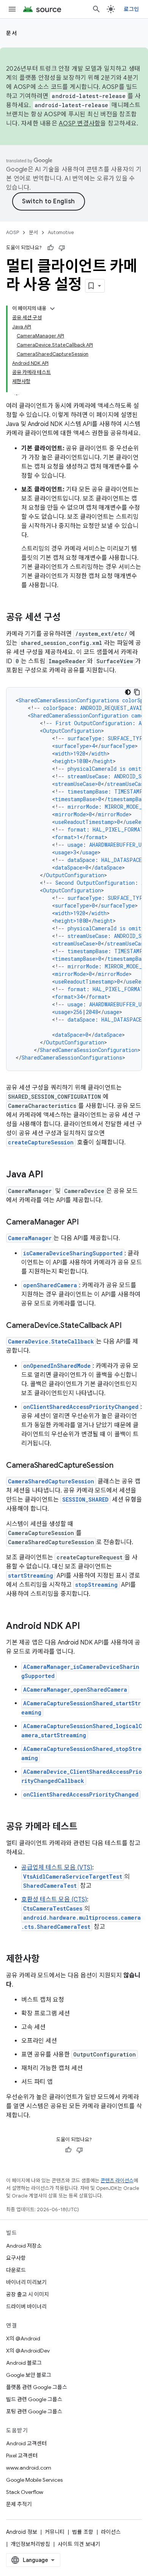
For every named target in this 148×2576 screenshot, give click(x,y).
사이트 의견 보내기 (79, 2544)
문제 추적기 (19, 2504)
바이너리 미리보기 (26, 2282)
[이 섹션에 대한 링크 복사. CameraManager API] (87, 1223)
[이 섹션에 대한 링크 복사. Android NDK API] (88, 1627)
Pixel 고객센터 (22, 2456)
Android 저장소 (24, 2246)
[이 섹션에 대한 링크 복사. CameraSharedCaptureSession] (121, 1466)
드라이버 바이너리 (26, 2307)
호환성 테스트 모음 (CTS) (54, 1900)
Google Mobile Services (34, 2480)
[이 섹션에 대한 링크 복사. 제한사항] (47, 1960)
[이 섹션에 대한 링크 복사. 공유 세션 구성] (68, 618)
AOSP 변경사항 (80, 124)
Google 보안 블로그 (29, 2375)
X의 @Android (23, 2338)
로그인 (131, 9)
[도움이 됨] (50, 248)
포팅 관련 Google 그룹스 (34, 2411)
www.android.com (29, 2468)
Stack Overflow (25, 2492)
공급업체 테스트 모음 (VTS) (57, 1868)
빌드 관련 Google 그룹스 (34, 2399)
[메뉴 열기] (12, 9)
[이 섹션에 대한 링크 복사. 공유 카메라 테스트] (85, 1827)
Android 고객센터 (26, 2443)
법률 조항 (83, 2532)
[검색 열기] (96, 9)
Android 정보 (22, 2532)
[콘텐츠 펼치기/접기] (52, 309)
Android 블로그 (24, 2363)
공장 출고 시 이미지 (28, 2294)
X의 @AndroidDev (28, 2351)
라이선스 (111, 2532)
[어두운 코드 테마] (128, 692)
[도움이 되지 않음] (62, 248)
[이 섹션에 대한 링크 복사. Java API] (51, 1175)
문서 (12, 33)
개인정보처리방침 (30, 2544)
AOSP (13, 232)
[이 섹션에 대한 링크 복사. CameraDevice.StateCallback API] (129, 1326)
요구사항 (16, 2258)
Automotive (61, 232)
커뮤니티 (55, 2532)
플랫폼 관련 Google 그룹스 (37, 2387)
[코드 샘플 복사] (137, 692)
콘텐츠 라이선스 (117, 2181)
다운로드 (16, 2270)
